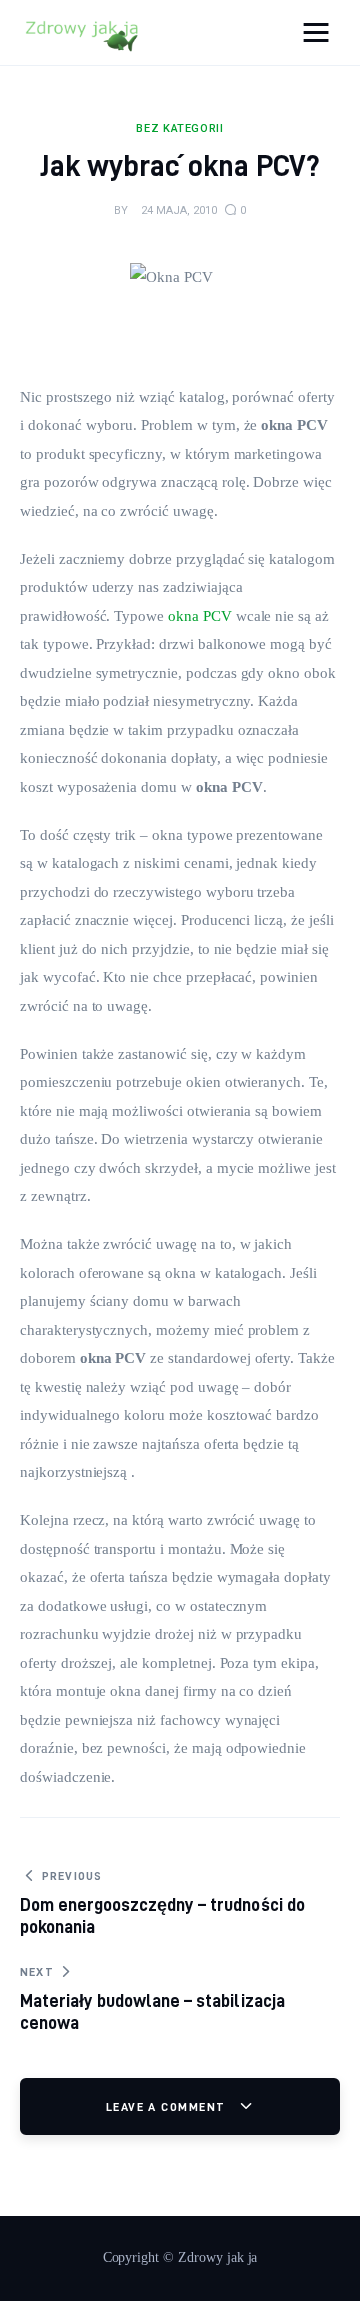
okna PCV (200, 616)
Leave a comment (168, 2106)
